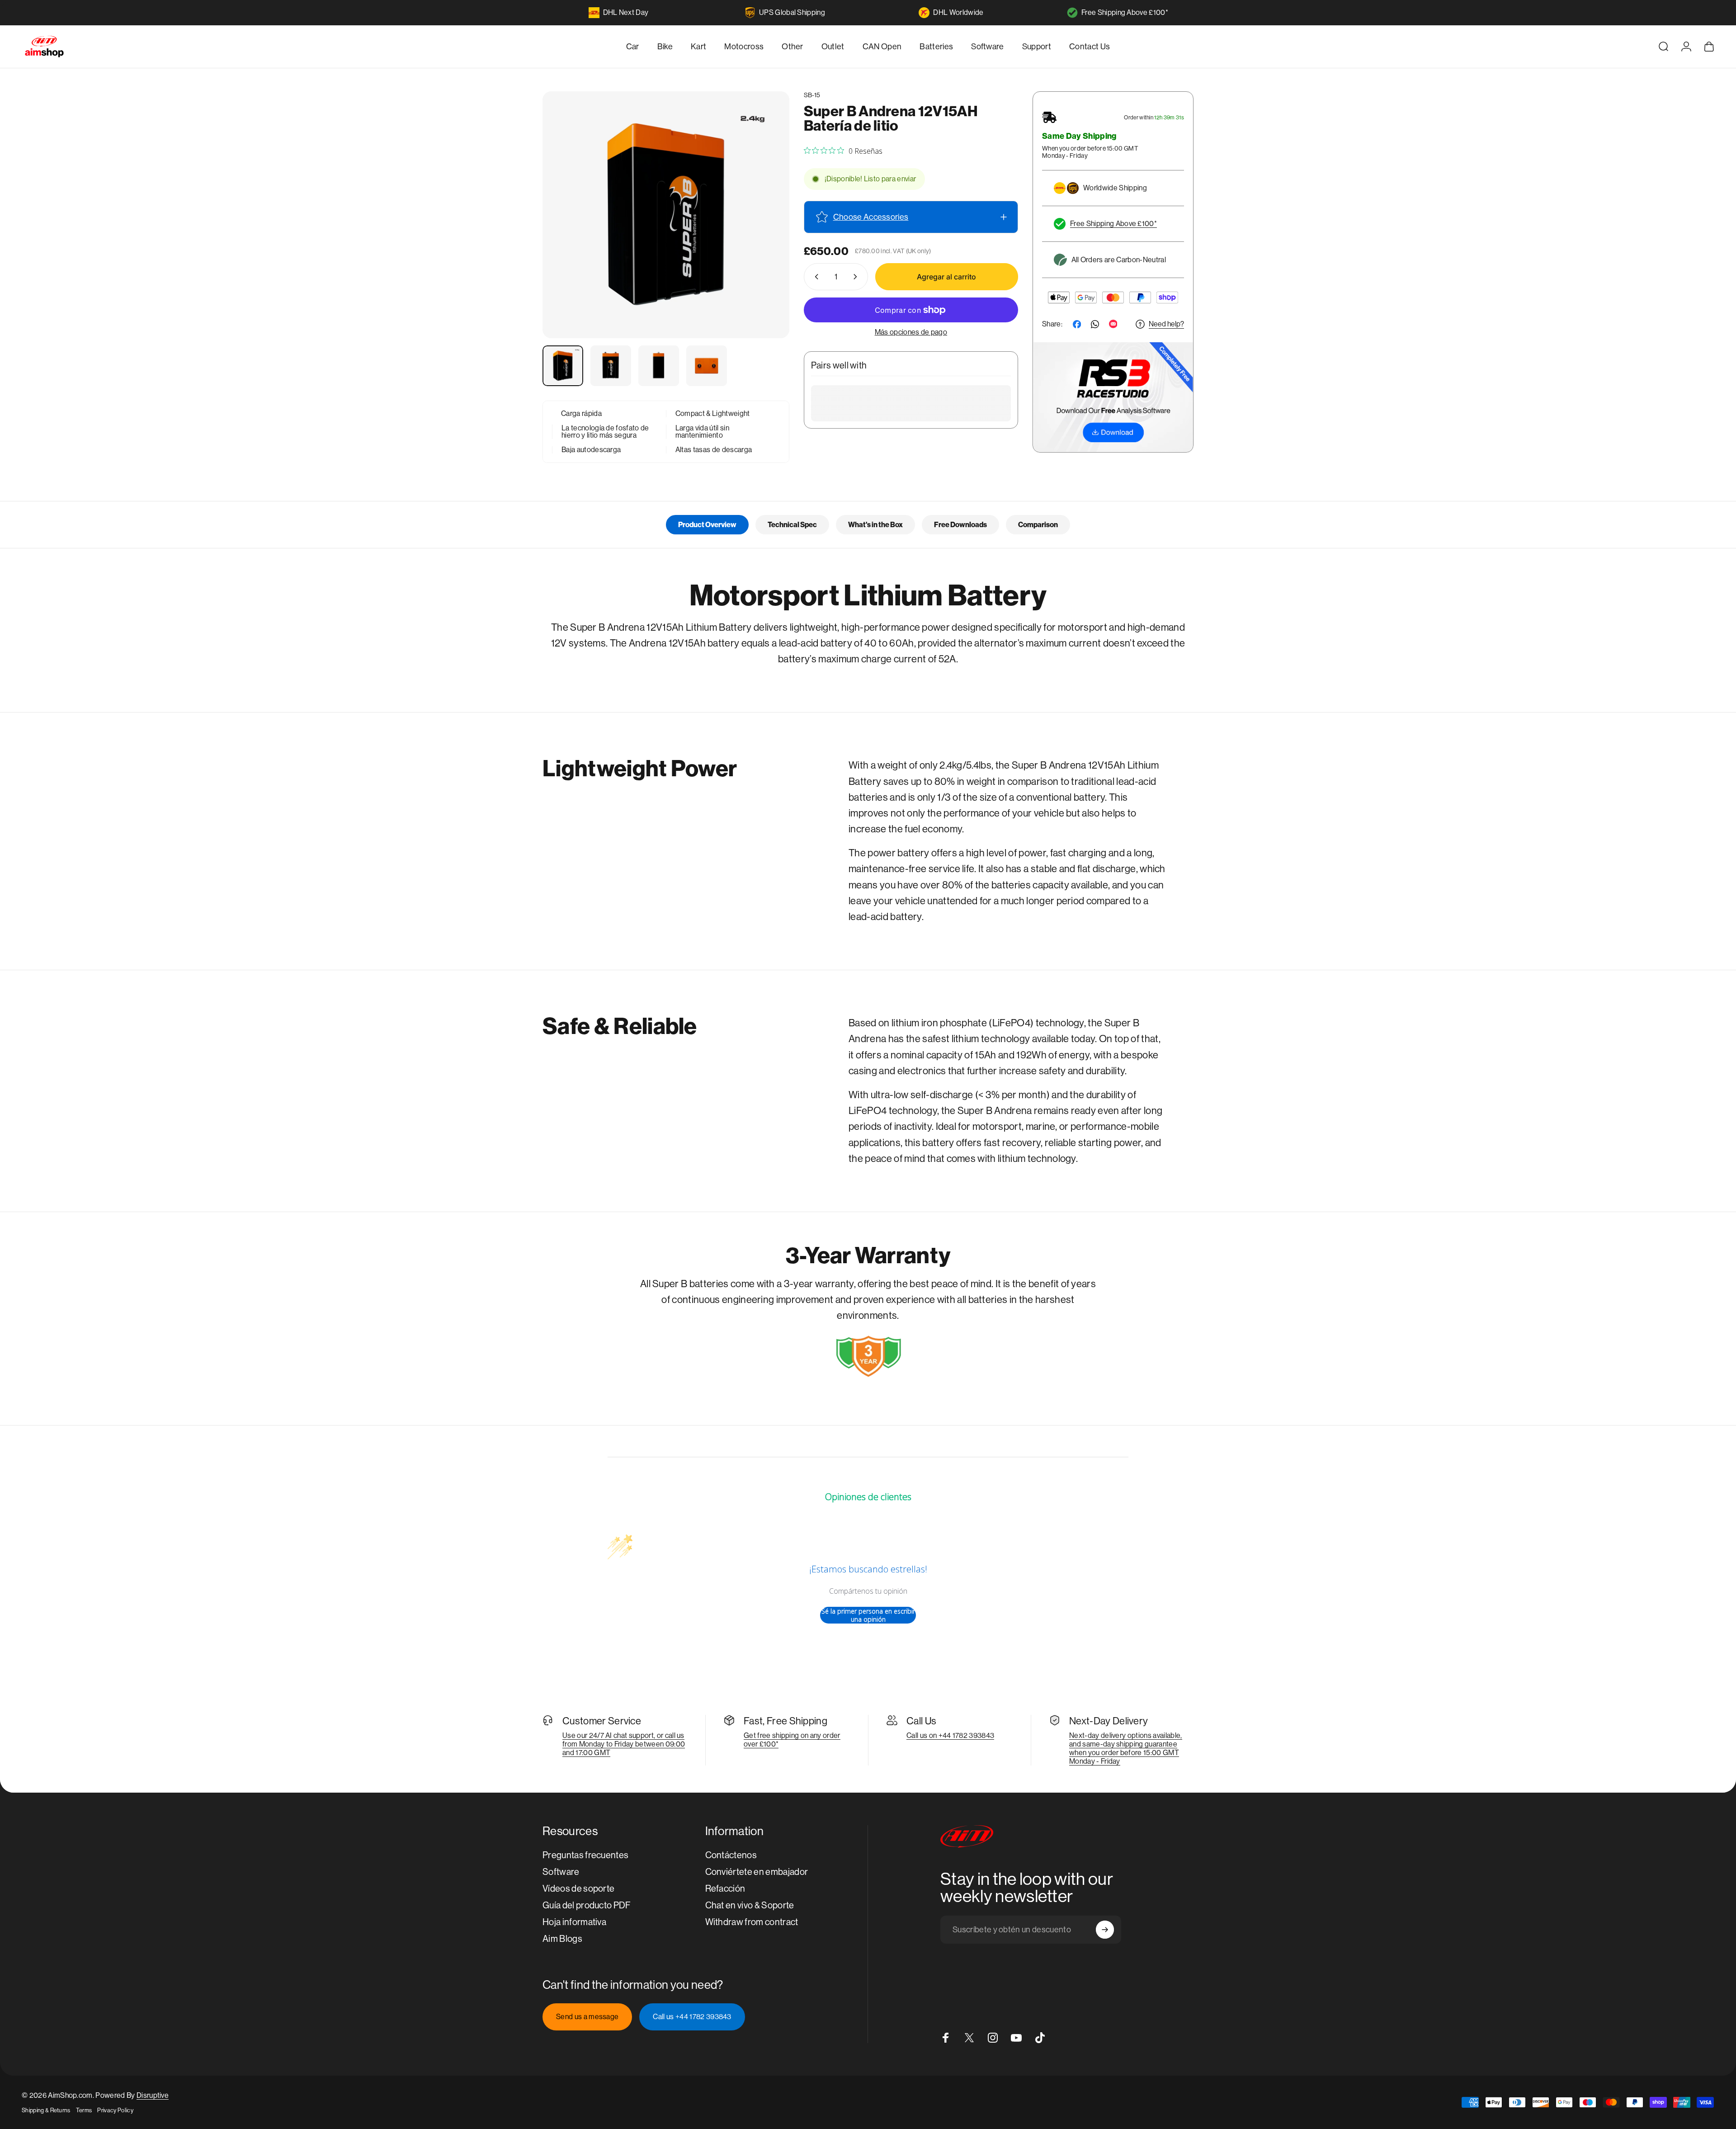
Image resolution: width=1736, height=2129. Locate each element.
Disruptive (153, 2095)
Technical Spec (792, 525)
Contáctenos (731, 1855)
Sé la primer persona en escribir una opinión (868, 1615)
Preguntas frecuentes (585, 1855)
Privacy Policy (115, 2110)
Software (561, 1872)
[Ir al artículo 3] (659, 366)
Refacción (725, 1889)
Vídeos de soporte (578, 1889)
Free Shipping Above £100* (1125, 12)
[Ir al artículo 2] (611, 366)
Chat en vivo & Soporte (750, 1905)
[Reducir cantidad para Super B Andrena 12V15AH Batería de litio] (815, 277)
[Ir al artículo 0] (563, 366)
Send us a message (587, 2017)
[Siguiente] (766, 236)
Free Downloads (960, 525)
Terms (84, 2110)
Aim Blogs (562, 1939)
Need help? (1166, 324)
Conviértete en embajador (757, 1872)
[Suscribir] (1105, 1930)
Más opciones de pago (911, 332)
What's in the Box (875, 525)
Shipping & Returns (46, 2110)
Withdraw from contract (752, 1922)
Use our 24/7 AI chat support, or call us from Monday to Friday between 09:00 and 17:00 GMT (624, 1744)
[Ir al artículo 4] (707, 366)
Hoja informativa (574, 1922)
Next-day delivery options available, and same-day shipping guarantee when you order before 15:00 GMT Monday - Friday (1126, 1748)
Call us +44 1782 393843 (692, 2017)
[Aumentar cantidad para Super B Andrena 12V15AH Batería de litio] (857, 277)
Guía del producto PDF (587, 1905)
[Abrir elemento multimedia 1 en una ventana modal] (666, 215)
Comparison (1038, 525)
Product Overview (707, 525)
